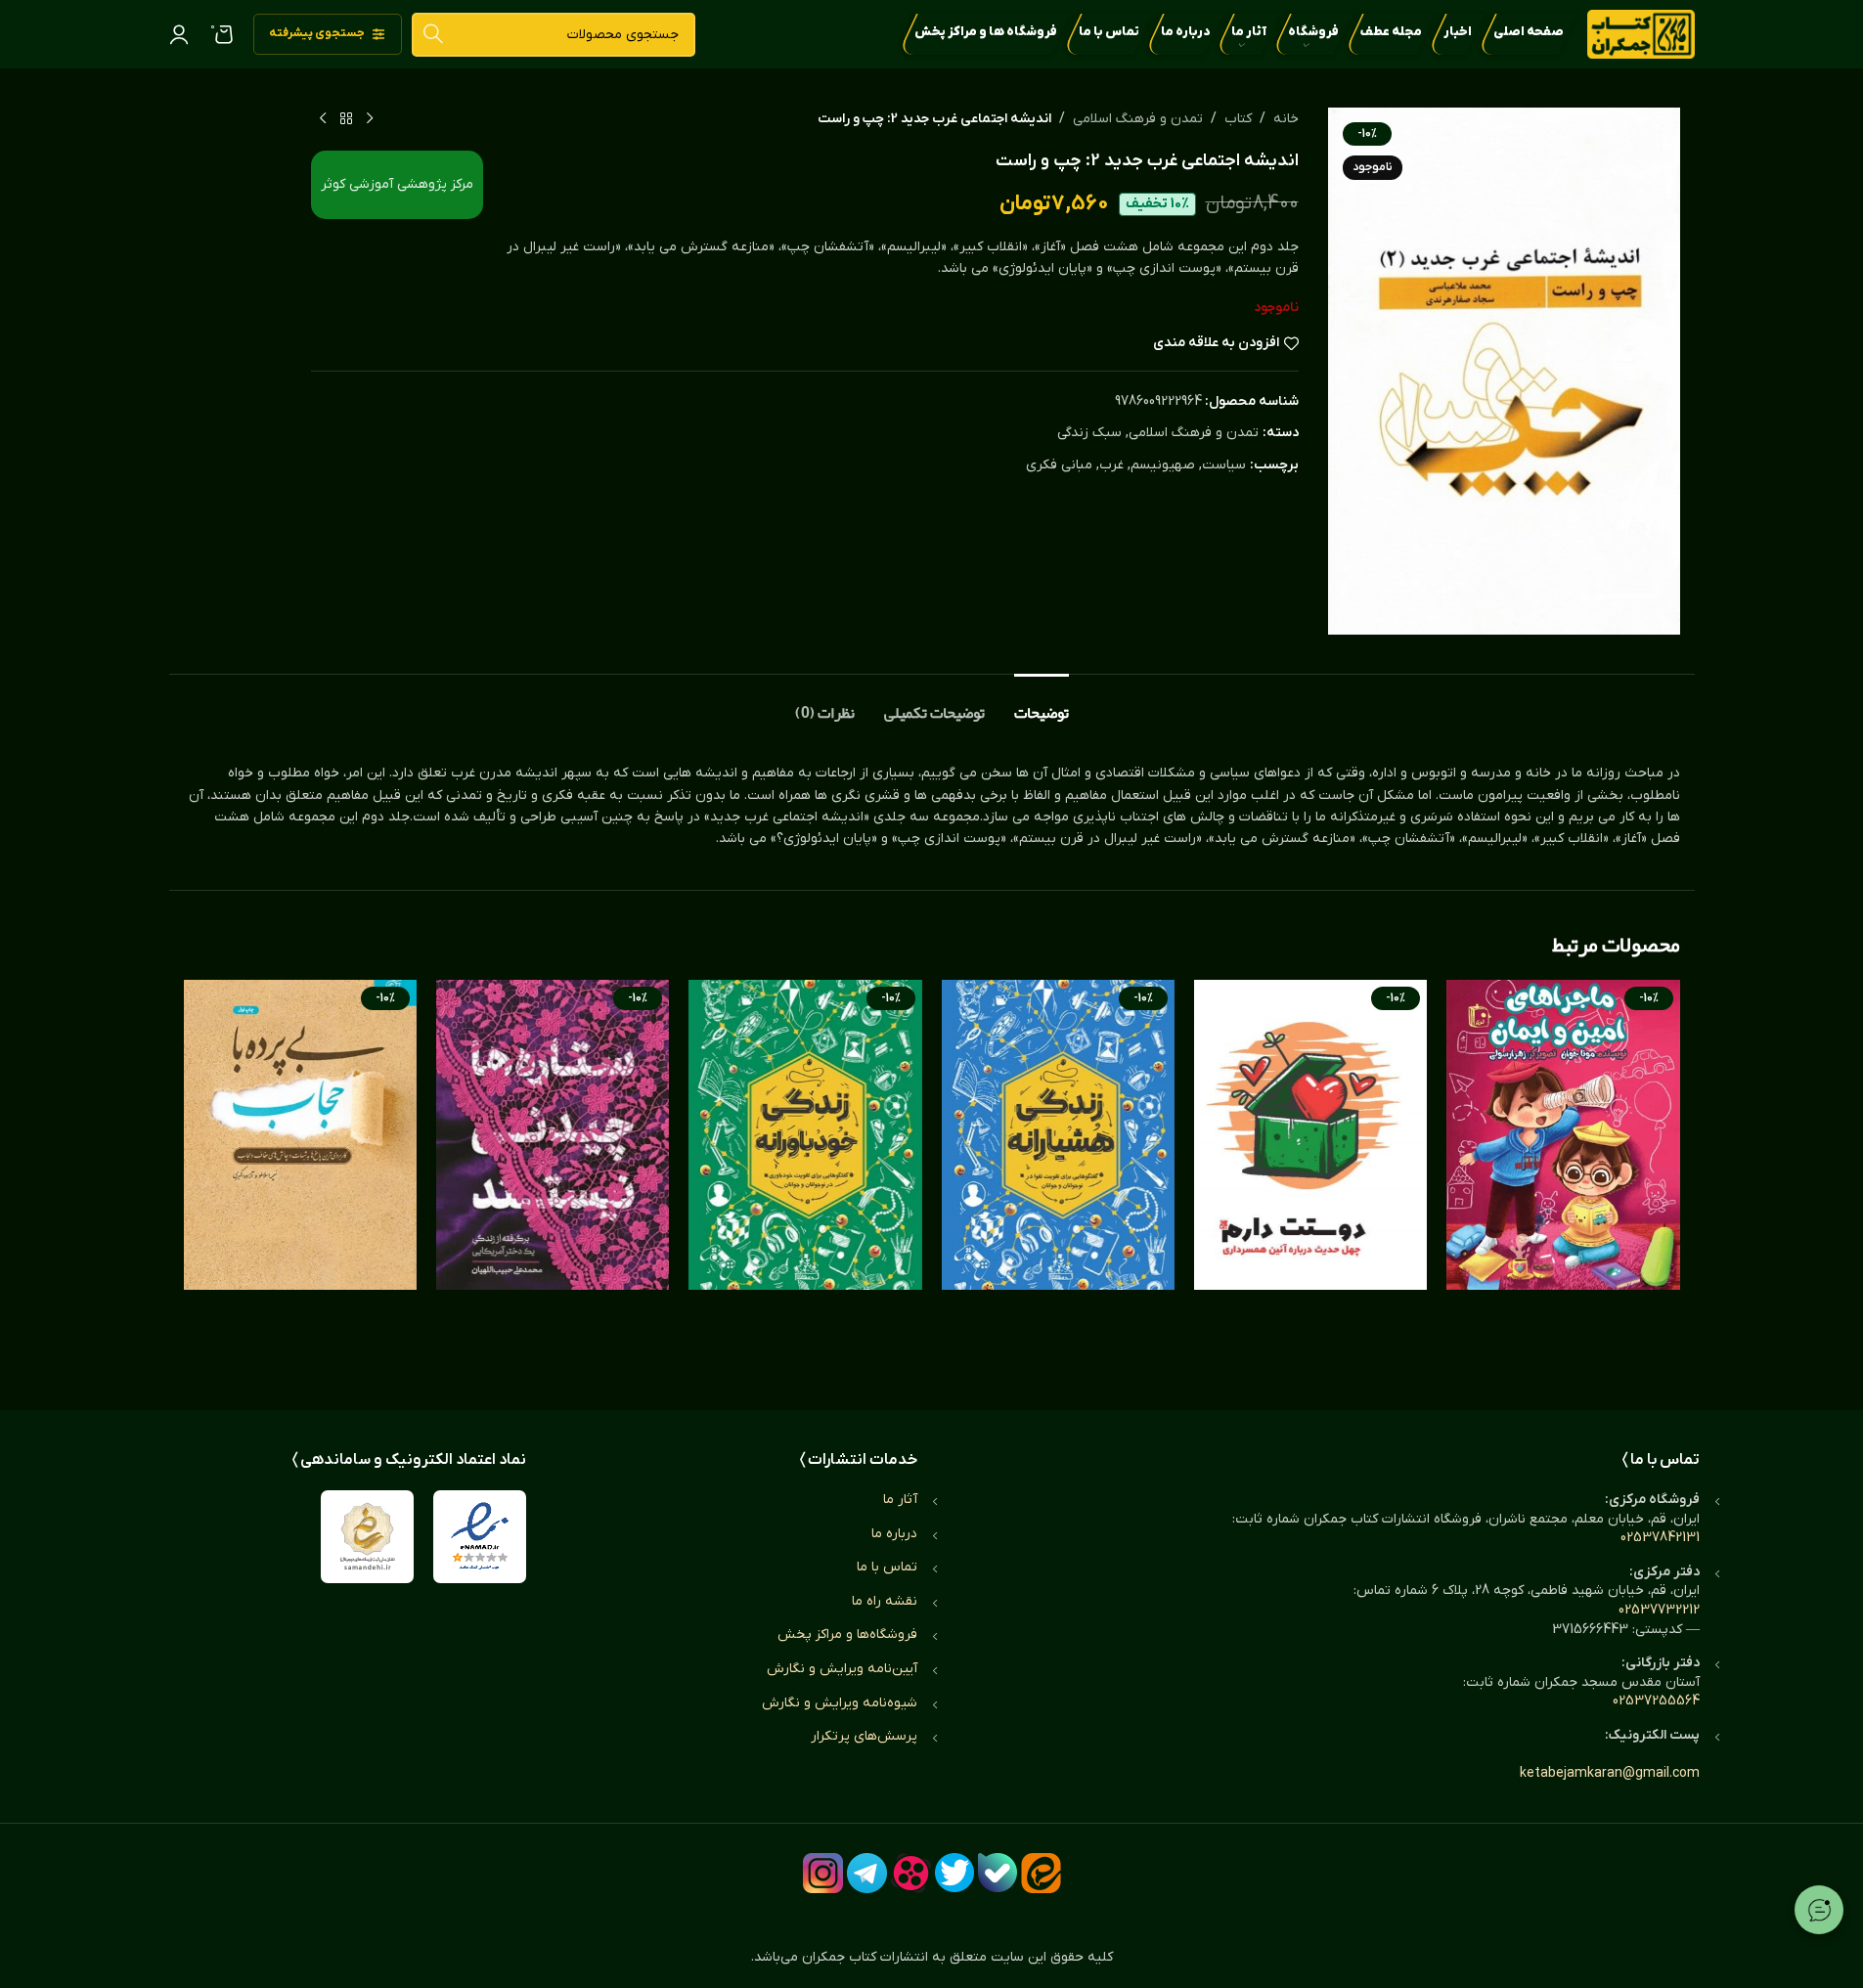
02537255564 (1656, 1701)
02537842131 (1660, 1538)
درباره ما (894, 1534)
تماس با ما (887, 1567)
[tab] (1042, 704)
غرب (1111, 465)
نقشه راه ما (885, 1601)
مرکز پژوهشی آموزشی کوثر (397, 184)
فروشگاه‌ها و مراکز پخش (847, 1635)
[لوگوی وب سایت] (1641, 34)
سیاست (1224, 465)
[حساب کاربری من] (179, 34)
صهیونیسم (1163, 465)
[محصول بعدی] (323, 119)
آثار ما (900, 1500)
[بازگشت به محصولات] (346, 119)
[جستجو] (434, 35)
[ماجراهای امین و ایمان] (1563, 1175)
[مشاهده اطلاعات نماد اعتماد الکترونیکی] (480, 1537)
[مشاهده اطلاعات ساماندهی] (367, 1537)
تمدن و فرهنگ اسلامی (1138, 119)
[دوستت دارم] (1310, 1175)
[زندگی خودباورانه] (805, 1175)
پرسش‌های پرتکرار (864, 1736)
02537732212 (1659, 1610)
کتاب (1238, 119)
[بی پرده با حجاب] (300, 1175)
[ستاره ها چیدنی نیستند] (553, 1175)
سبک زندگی (1089, 433)
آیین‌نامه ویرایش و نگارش (842, 1669)
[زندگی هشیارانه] (1058, 1175)
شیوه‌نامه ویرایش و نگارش (840, 1703)
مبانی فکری (1059, 465)
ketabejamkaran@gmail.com (1610, 1773)
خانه (1286, 119)
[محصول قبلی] (370, 119)
